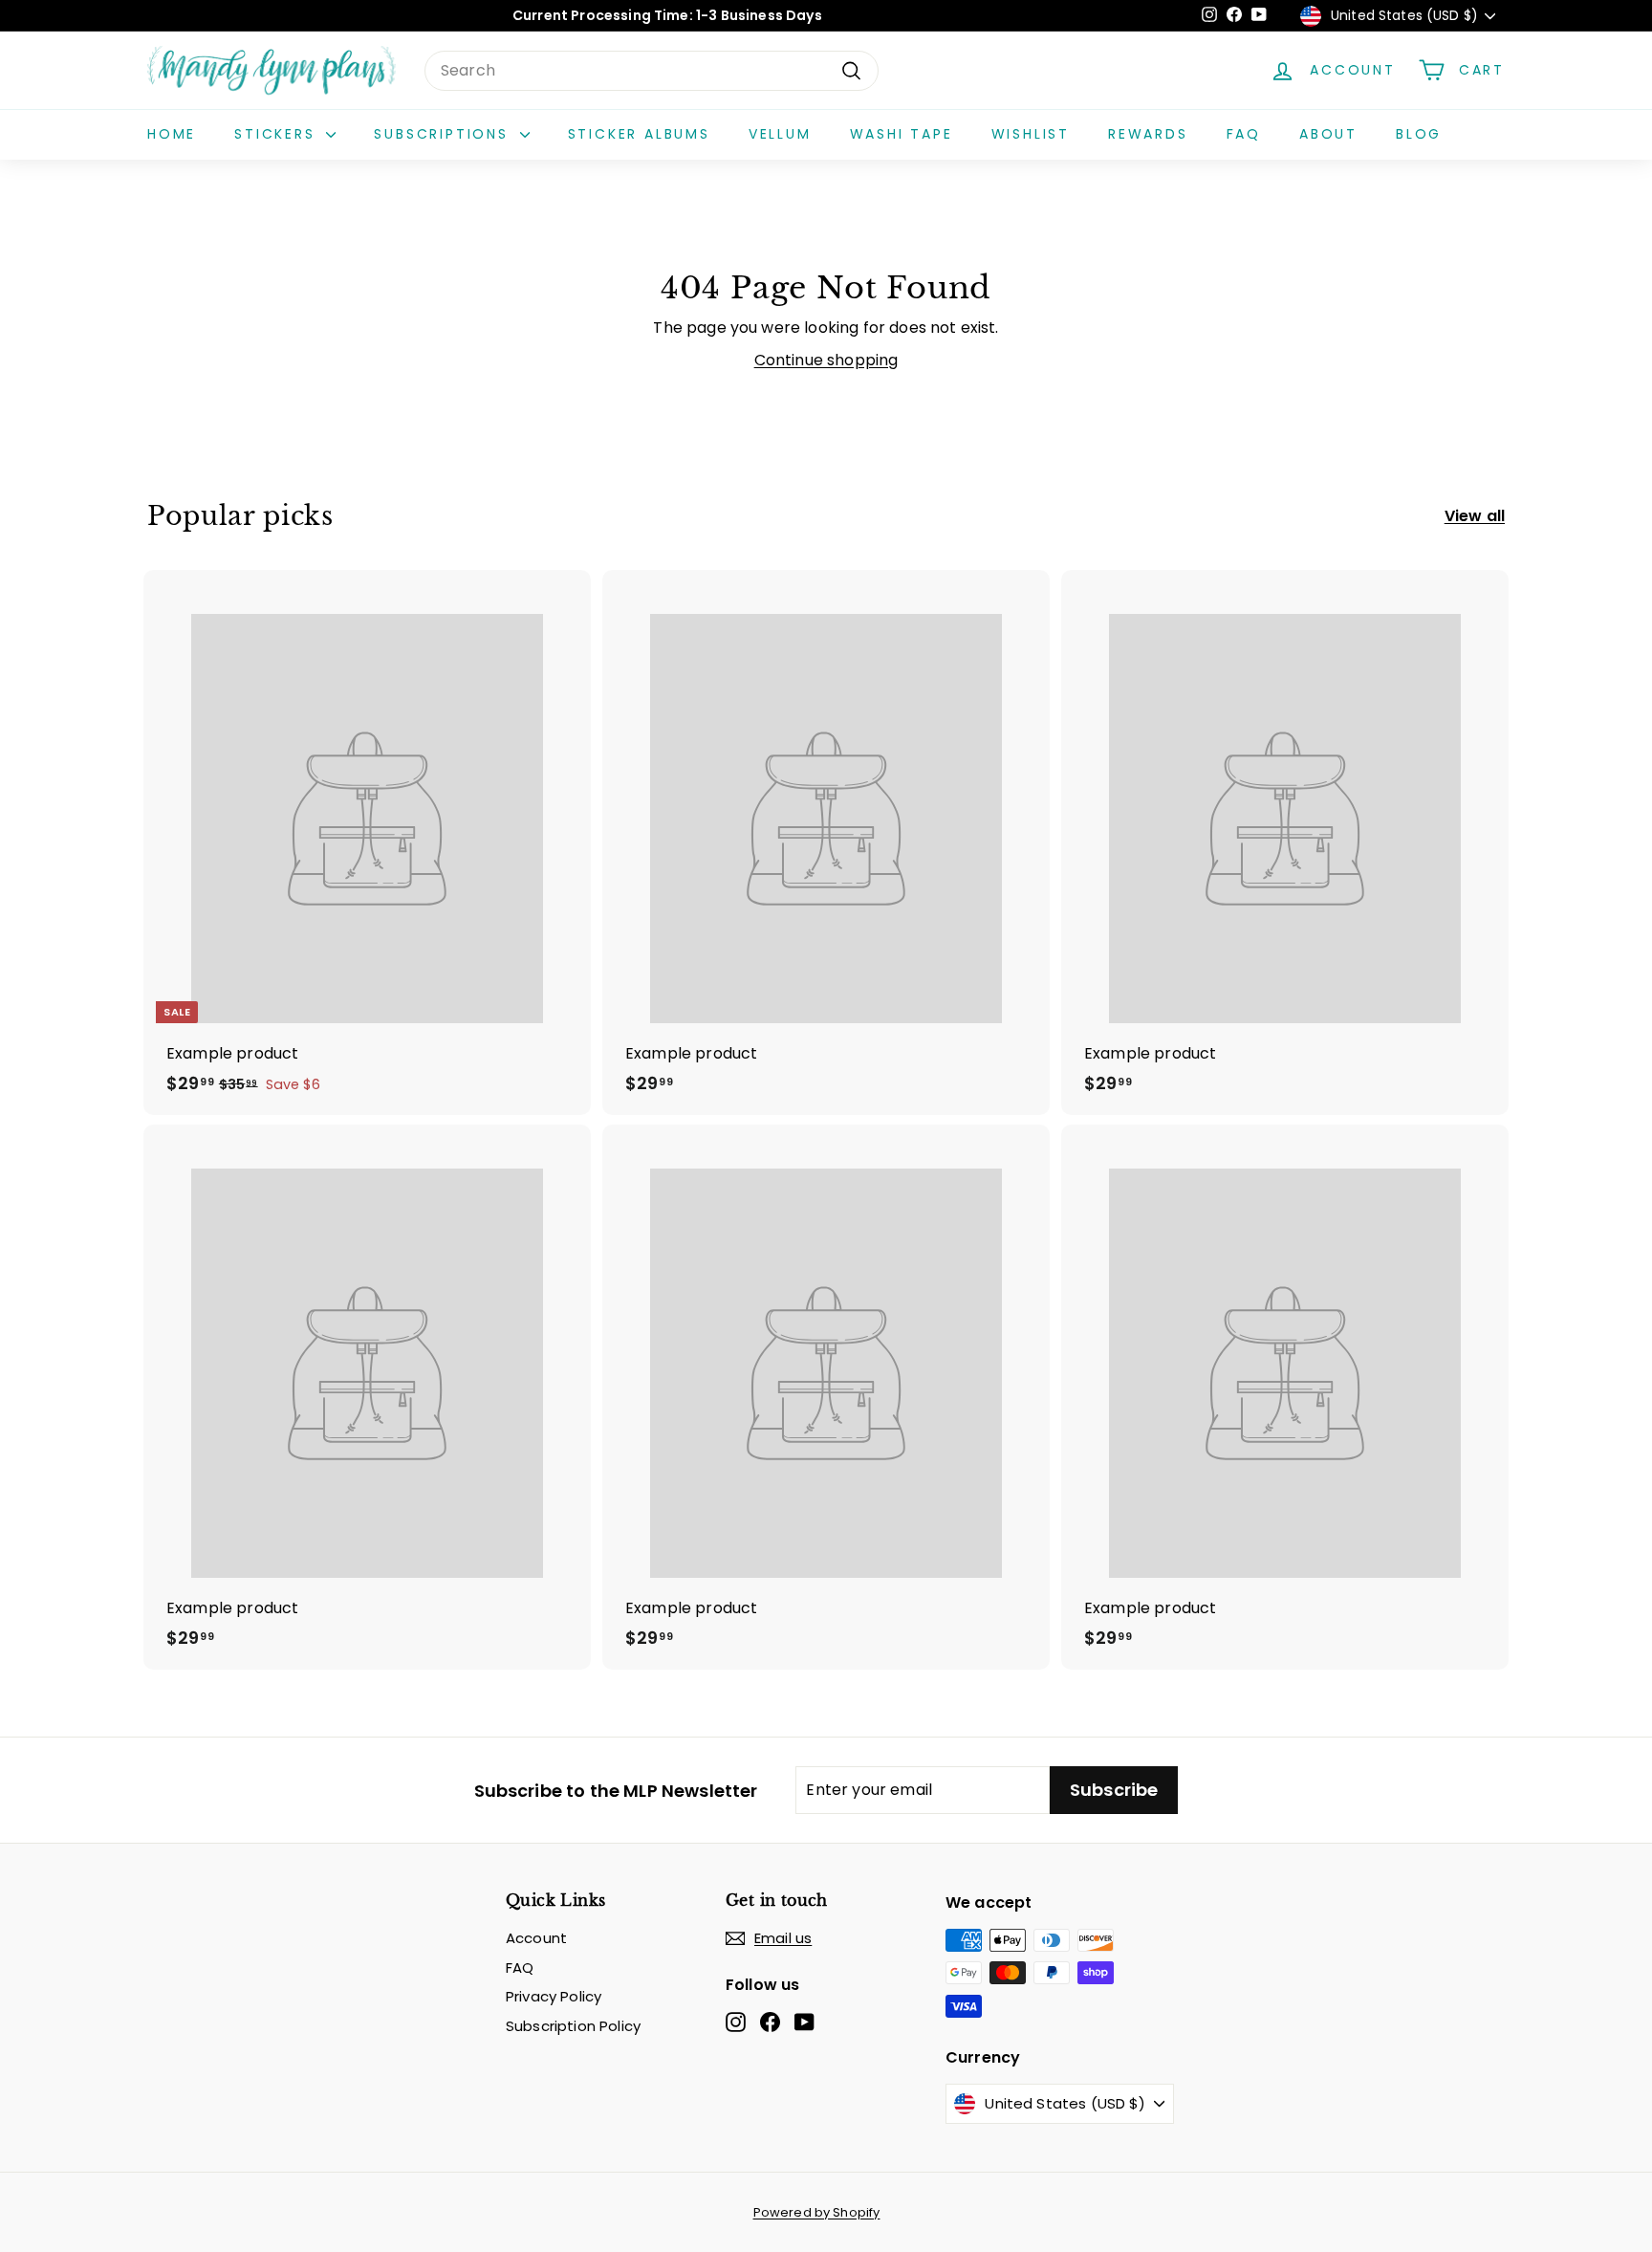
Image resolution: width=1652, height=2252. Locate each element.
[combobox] (652, 71)
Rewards (1148, 134)
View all (1475, 516)
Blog (1419, 134)
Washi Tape (902, 134)
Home (172, 134)
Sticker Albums (639, 134)
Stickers (278, 134)
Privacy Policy (554, 1996)
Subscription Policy (573, 2026)
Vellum (780, 134)
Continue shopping (826, 360)
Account (536, 1938)
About (1328, 134)
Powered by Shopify (817, 2212)
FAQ (1244, 134)
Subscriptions (444, 134)
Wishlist (1031, 134)
